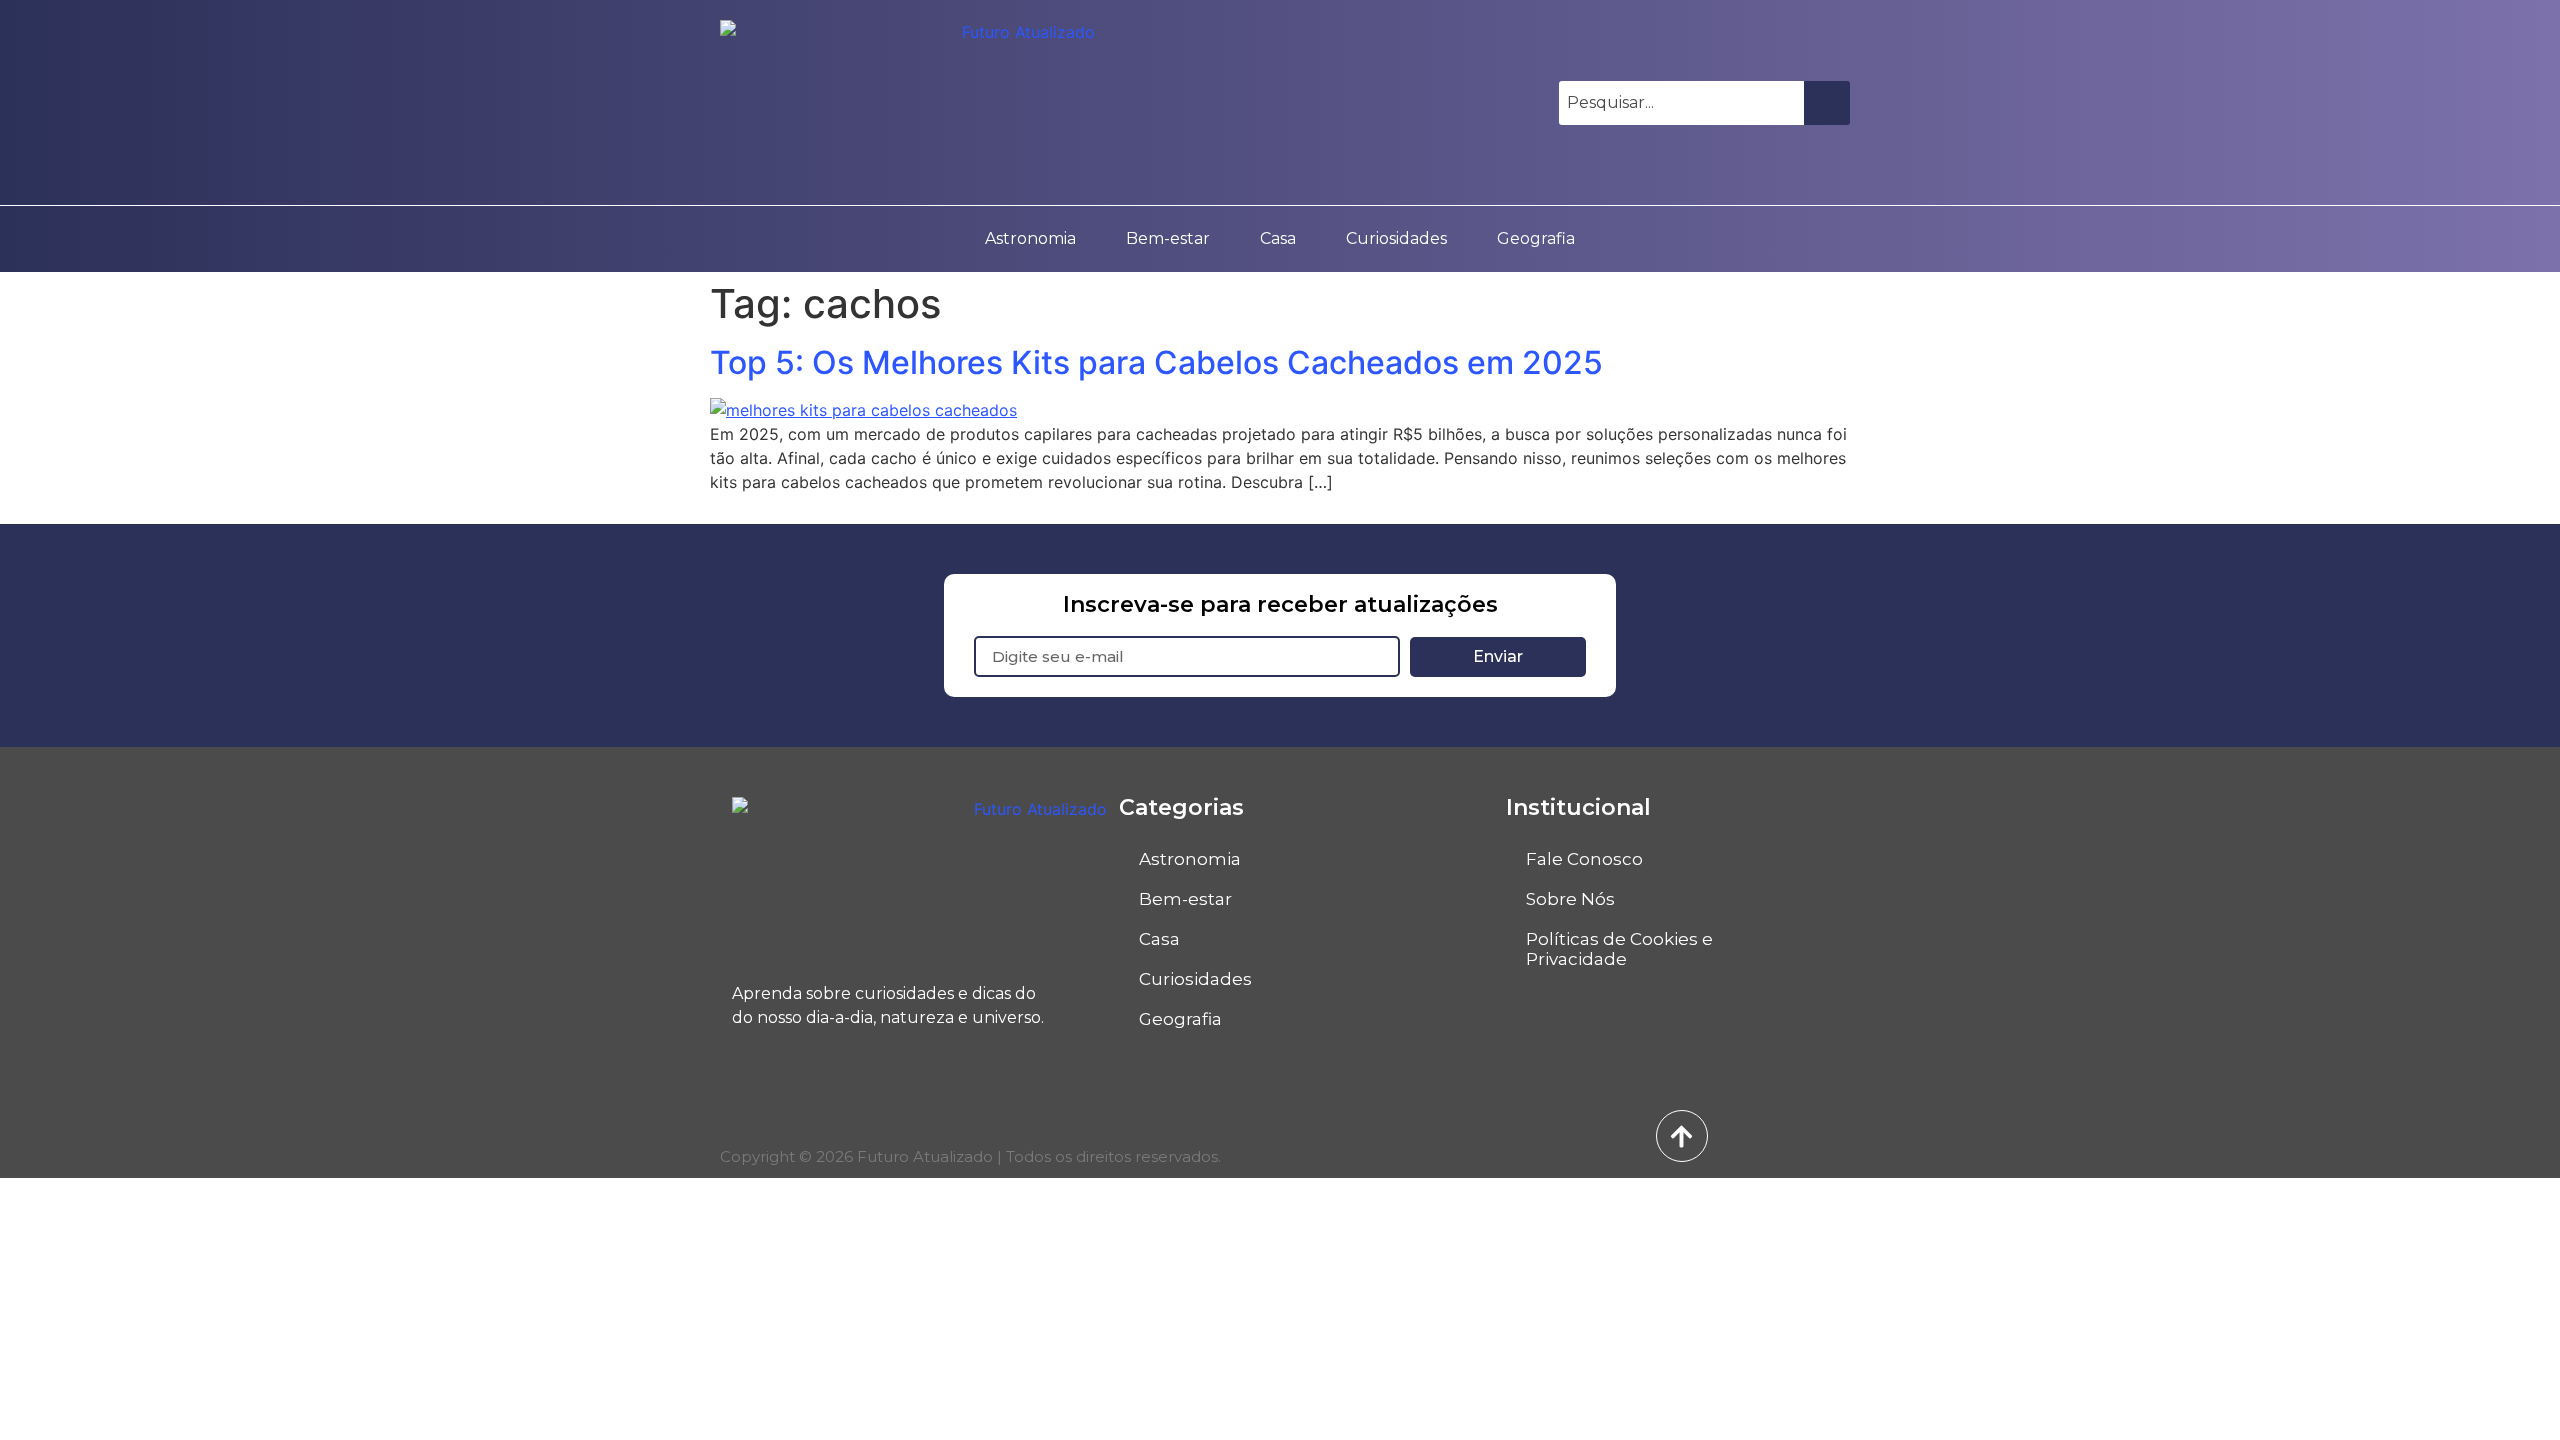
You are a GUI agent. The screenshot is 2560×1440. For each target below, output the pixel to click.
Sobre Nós (1570, 899)
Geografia (1536, 238)
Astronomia (1030, 238)
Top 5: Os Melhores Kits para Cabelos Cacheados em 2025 (1156, 362)
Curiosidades (1396, 238)
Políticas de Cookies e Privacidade (1619, 949)
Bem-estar (1168, 238)
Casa (1278, 238)
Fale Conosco (1584, 859)
